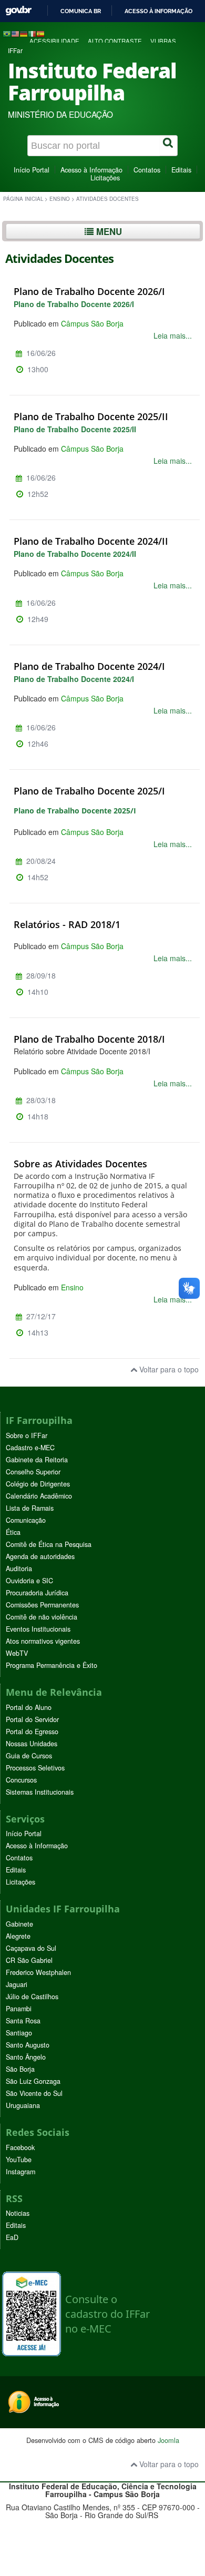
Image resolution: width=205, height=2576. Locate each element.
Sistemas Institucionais (40, 1792)
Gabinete (19, 1924)
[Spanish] (40, 33)
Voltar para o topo (168, 1369)
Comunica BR (81, 11)
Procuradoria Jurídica (37, 1593)
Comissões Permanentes (42, 1605)
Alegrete (18, 1936)
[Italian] (32, 33)
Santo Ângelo (26, 2057)
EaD (12, 2237)
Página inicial (23, 199)
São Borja (20, 2069)
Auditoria (19, 1569)
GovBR (18, 11)
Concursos (21, 1780)
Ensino (60, 199)
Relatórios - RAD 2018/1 (67, 924)
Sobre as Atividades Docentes (80, 1164)
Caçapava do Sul (31, 1948)
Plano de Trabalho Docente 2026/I (89, 291)
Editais (181, 170)
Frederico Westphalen (38, 1972)
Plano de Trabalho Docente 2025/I (89, 791)
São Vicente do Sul (34, 2093)
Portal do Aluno (29, 1707)
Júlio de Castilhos (32, 1997)
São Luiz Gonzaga (33, 2081)
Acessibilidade (54, 41)
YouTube (19, 2160)
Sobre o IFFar (27, 1435)
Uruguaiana (23, 2105)
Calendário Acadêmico (39, 1496)
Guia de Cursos (29, 1756)
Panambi (19, 2009)
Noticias (18, 2213)
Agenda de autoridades (40, 1556)
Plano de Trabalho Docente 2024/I (89, 666)
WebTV (17, 1653)
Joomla (168, 2440)
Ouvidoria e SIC (29, 1581)
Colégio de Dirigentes (38, 1484)
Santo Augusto (28, 2045)
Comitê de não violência (42, 1617)
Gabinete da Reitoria (37, 1460)
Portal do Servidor (32, 1719)
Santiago (19, 2033)
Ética (13, 1532)
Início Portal (32, 170)
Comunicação (26, 1520)
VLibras (163, 41)
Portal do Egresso (32, 1732)
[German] (24, 33)
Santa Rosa (23, 2021)
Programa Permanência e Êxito (52, 1665)
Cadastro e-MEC (30, 1448)
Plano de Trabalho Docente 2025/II (91, 416)
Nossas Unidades (32, 1744)
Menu (108, 231)
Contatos (147, 170)
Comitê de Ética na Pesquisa (49, 1544)
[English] (15, 33)
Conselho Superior (33, 1472)
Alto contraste (115, 41)
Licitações (105, 178)
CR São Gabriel (29, 1960)
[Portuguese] (7, 33)
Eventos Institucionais (38, 1629)
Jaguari (17, 1984)
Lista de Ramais (30, 1508)
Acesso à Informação (91, 170)
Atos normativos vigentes (43, 1641)
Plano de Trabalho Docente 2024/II (91, 541)
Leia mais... (173, 335)
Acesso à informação (158, 11)
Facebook (20, 2147)
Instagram (20, 2172)
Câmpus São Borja (92, 323)
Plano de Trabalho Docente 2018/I (89, 1039)
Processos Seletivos (35, 1768)
